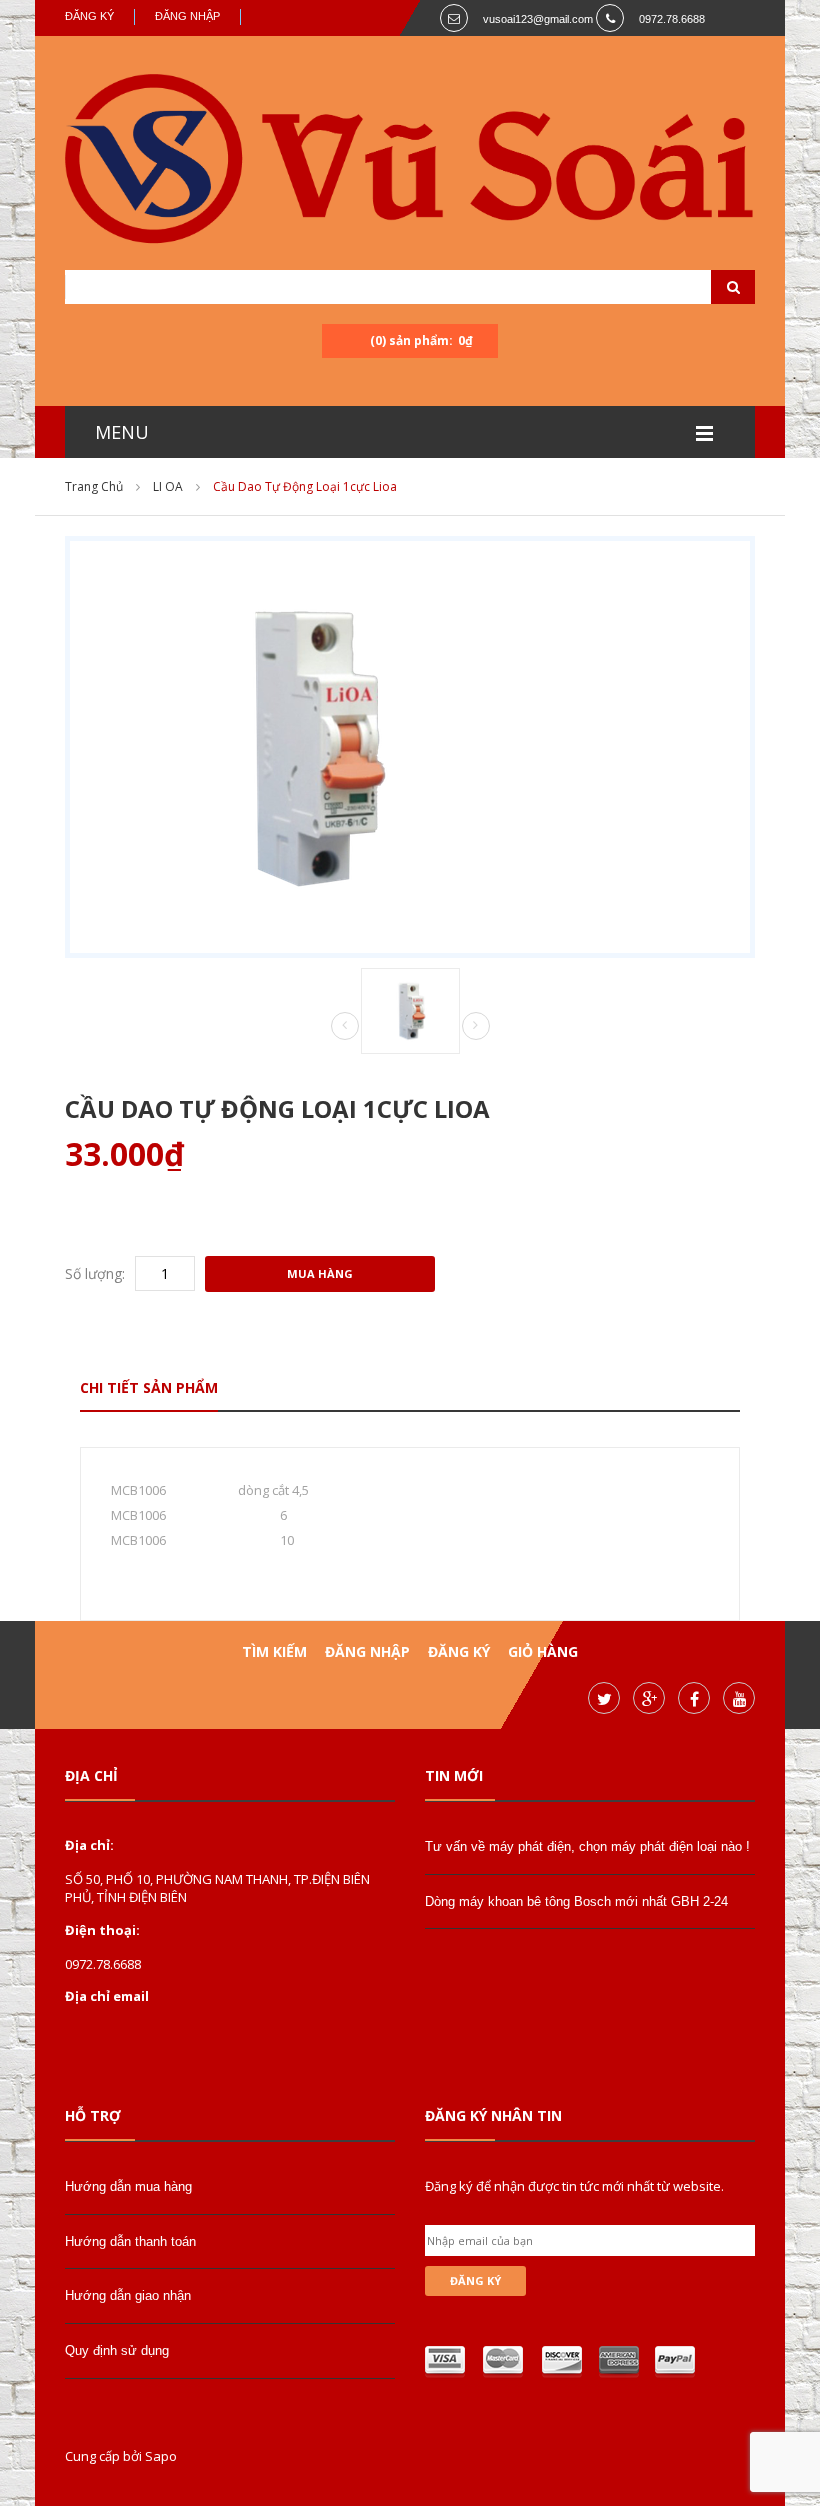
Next (476, 1026)
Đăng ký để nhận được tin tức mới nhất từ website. (574, 2186)
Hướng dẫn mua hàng (128, 2186)
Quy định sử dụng (117, 2350)
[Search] (708, 287)
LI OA (168, 486)
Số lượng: (95, 1273)
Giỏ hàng (543, 1651)
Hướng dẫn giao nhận (128, 2295)
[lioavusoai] (410, 162)
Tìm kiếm (274, 1651)
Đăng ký (89, 16)
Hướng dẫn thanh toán (130, 2241)
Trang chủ (94, 486)
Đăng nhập (187, 16)
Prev (345, 1027)
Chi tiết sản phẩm (149, 1387)
